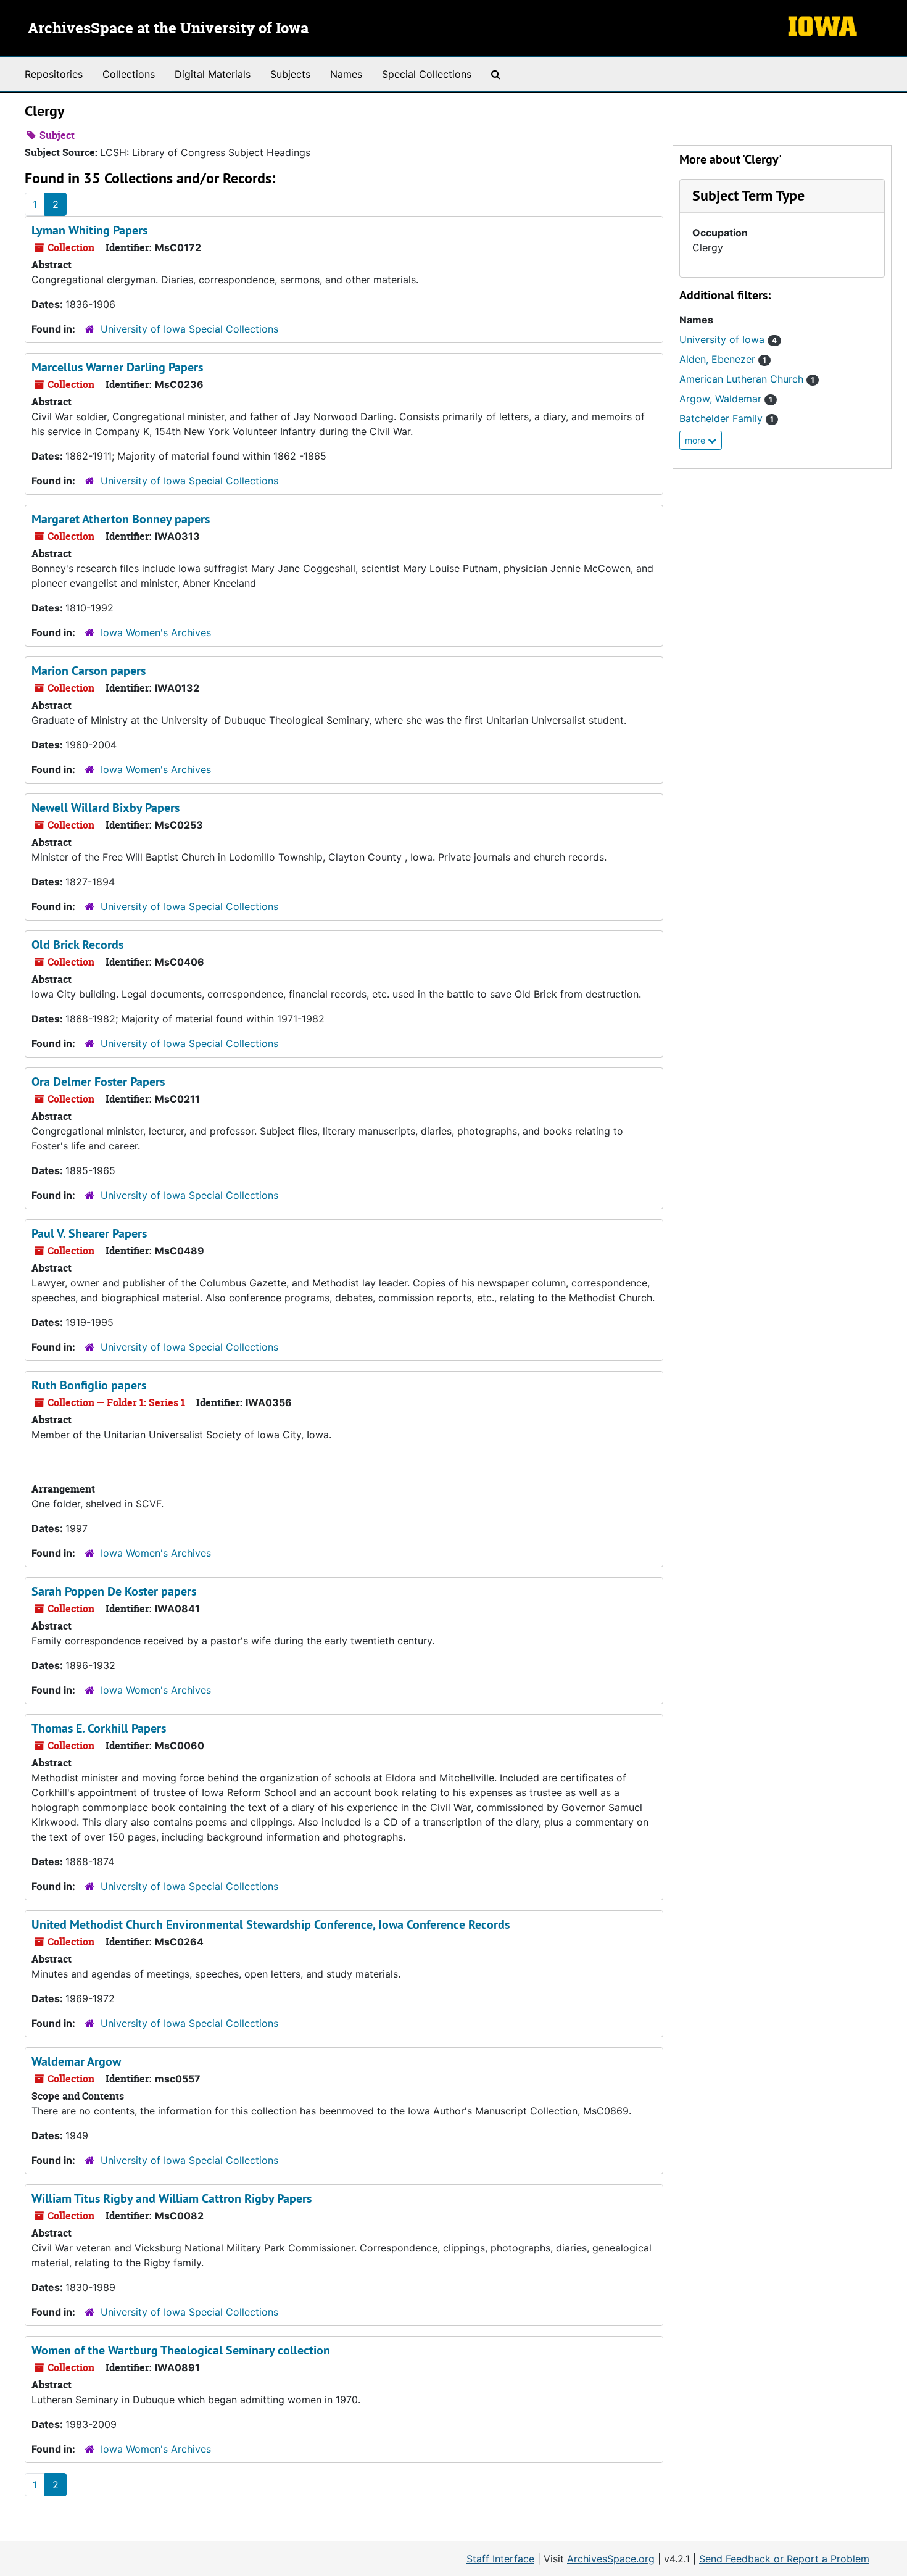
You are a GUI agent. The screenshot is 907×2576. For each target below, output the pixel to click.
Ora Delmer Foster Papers (98, 1082)
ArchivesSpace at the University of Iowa (168, 29)
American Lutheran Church (747, 379)
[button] (748, 195)
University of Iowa (728, 339)
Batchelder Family (727, 418)
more (696, 440)
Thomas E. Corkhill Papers (99, 1728)
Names (346, 74)
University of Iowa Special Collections (189, 329)
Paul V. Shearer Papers (89, 1233)
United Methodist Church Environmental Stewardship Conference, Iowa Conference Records (271, 1924)
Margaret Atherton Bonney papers (121, 519)
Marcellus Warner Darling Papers (117, 367)
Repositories (54, 74)
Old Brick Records (77, 945)
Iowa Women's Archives (156, 632)
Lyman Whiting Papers (89, 230)
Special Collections (427, 74)
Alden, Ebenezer (723, 359)
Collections (129, 74)
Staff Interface (500, 2559)
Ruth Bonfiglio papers (89, 1385)
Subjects (290, 74)
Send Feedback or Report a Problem (784, 2559)
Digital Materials (213, 74)
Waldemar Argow (76, 2061)
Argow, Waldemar (726, 399)
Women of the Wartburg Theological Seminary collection (181, 2350)
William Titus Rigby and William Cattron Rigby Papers (172, 2198)
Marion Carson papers (89, 671)
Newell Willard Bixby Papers (106, 808)
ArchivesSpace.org (611, 2559)
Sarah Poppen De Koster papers (114, 1591)
